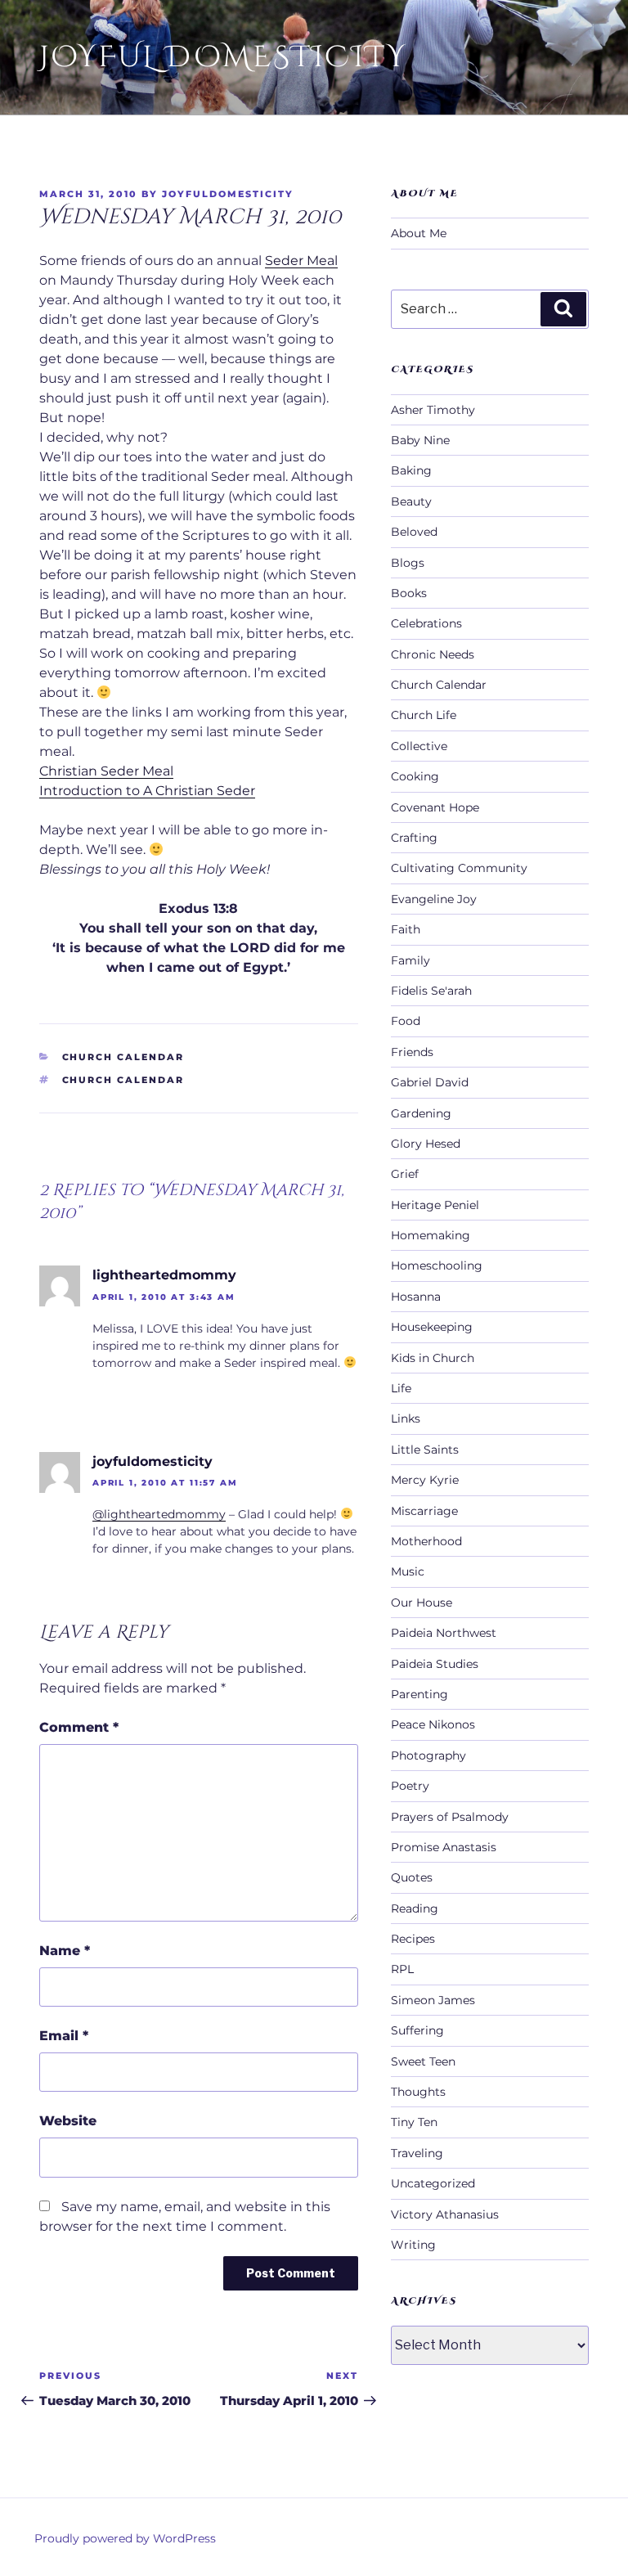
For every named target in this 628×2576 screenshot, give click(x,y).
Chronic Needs (433, 654)
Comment (79, 1727)
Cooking (415, 776)
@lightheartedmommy (159, 1514)
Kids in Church (433, 1358)
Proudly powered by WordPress (125, 2538)
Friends (412, 1052)
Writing (413, 2245)
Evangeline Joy (434, 899)
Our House (422, 1603)
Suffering (417, 2030)
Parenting (419, 1694)
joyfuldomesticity (228, 194)
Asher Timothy (433, 410)
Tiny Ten (414, 2122)
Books (409, 593)
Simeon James (433, 2000)
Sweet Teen (423, 2061)
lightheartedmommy (164, 1275)
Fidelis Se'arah (431, 991)
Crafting (414, 838)
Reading (415, 1908)
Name (65, 1951)
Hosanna (416, 1297)
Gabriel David (430, 1082)
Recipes (413, 1939)
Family (410, 960)
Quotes (412, 1877)
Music (408, 1571)
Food (406, 1021)
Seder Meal (301, 261)
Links (406, 1418)
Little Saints (425, 1450)
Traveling (417, 2153)
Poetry (410, 1786)
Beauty (411, 501)
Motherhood (426, 1541)
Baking (411, 470)
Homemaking (431, 1235)
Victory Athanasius (445, 2214)
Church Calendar (123, 1057)
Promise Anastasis (444, 1847)
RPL (402, 1969)
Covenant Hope (435, 807)
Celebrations (426, 623)
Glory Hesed (426, 1144)
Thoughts (418, 2092)
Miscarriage (424, 1511)
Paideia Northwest (444, 1633)
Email (64, 2036)
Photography (428, 1756)
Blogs (408, 563)
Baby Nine (420, 440)
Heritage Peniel (435, 1205)
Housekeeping (432, 1327)
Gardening (421, 1113)
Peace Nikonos (433, 1724)
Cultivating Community (459, 868)
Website (68, 2121)
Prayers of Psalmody (450, 1817)
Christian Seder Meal (106, 771)
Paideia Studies (435, 1664)
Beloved (414, 532)
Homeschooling (437, 1266)
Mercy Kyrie (425, 1480)
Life (401, 1388)
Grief (405, 1174)
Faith (406, 929)
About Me (419, 233)
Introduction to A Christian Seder (147, 791)
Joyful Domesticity (223, 57)
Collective (419, 746)
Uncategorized (433, 2183)
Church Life (424, 715)
